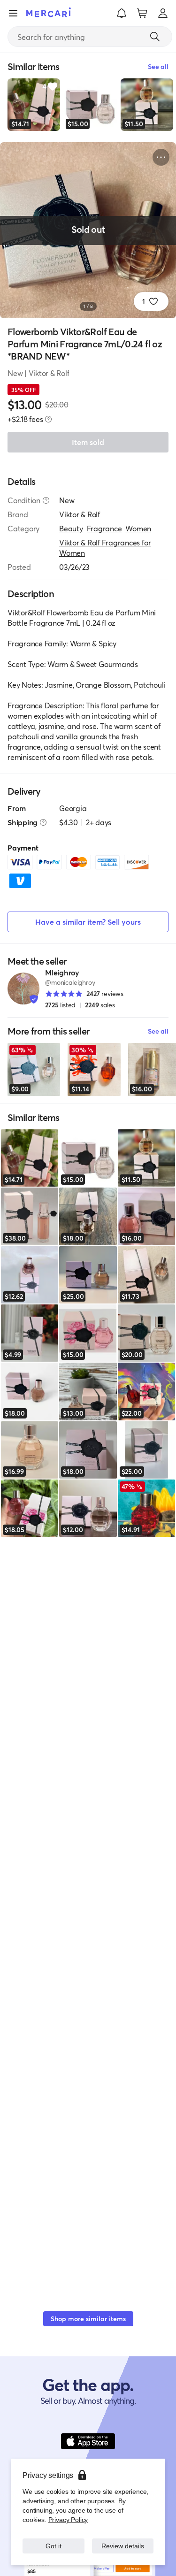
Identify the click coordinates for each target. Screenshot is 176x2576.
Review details (122, 2546)
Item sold (88, 442)
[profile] (163, 13)
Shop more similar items (88, 2319)
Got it (53, 2546)
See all (158, 1031)
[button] (122, 13)
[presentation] (48, 419)
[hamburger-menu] (13, 13)
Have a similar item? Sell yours (88, 922)
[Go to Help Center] (46, 500)
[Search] (155, 37)
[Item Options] (161, 157)
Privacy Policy (67, 2519)
